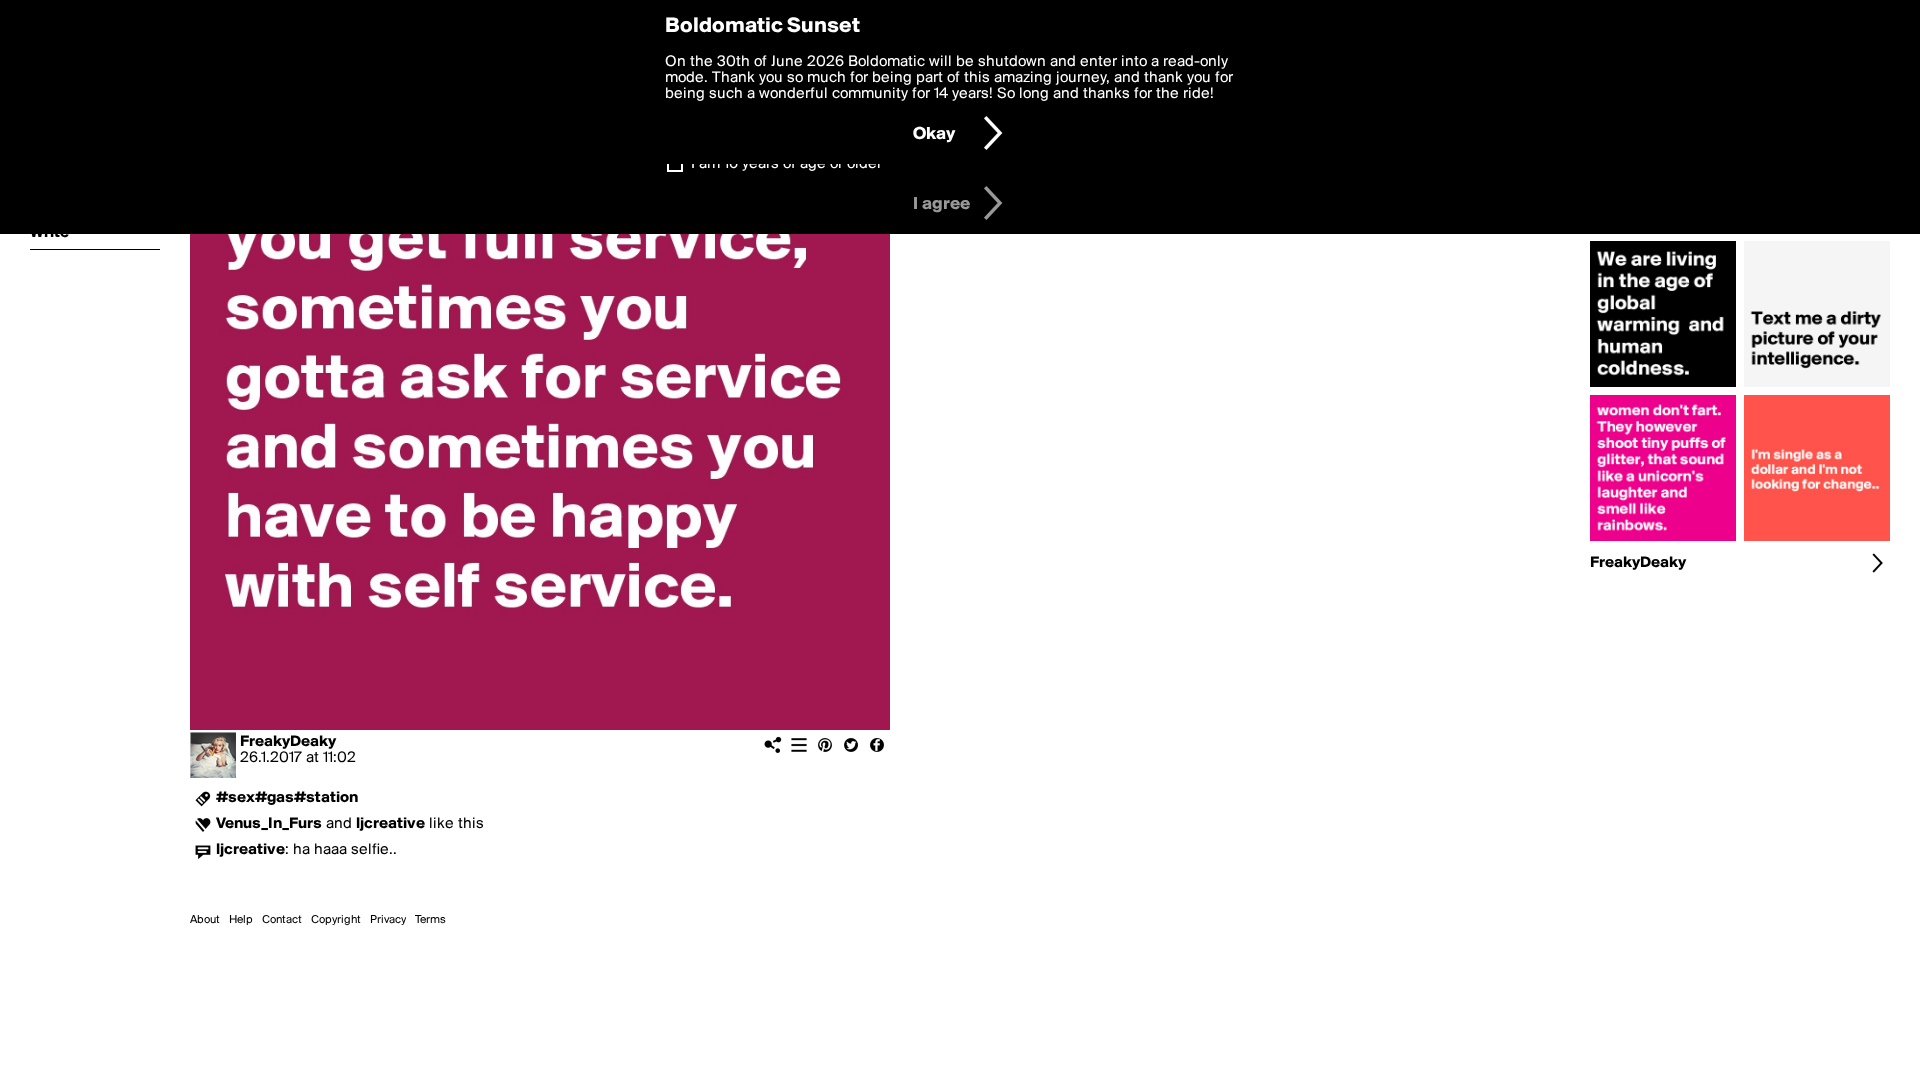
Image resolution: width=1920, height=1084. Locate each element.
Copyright (336, 920)
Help (241, 920)
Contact (282, 920)
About (205, 920)
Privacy (388, 920)
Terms (430, 920)
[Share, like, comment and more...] (1663, 387)
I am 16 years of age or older (786, 164)
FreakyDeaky (288, 742)
